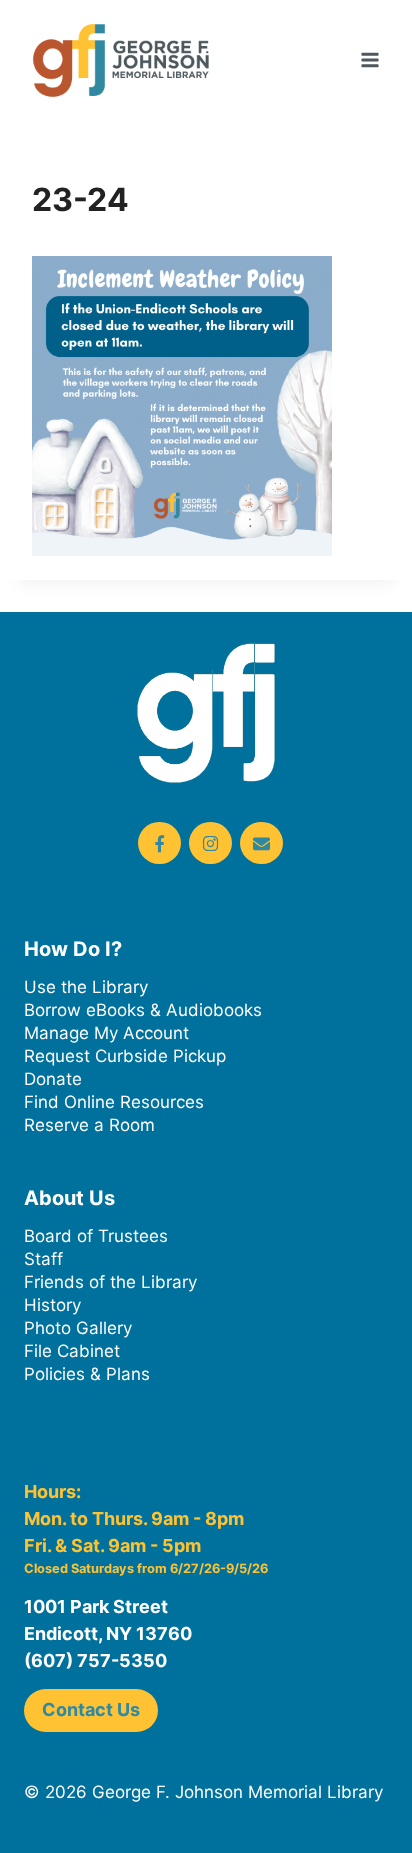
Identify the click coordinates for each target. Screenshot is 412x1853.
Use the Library (86, 987)
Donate (53, 1079)
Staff (43, 1259)
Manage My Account (106, 1033)
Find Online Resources (114, 1102)
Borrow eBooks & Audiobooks (143, 1010)
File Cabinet (72, 1351)
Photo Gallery (78, 1328)
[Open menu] (369, 59)
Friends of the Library (110, 1282)
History (52, 1305)
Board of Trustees (96, 1236)
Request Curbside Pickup (125, 1056)
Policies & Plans (87, 1374)
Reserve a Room (89, 1125)
